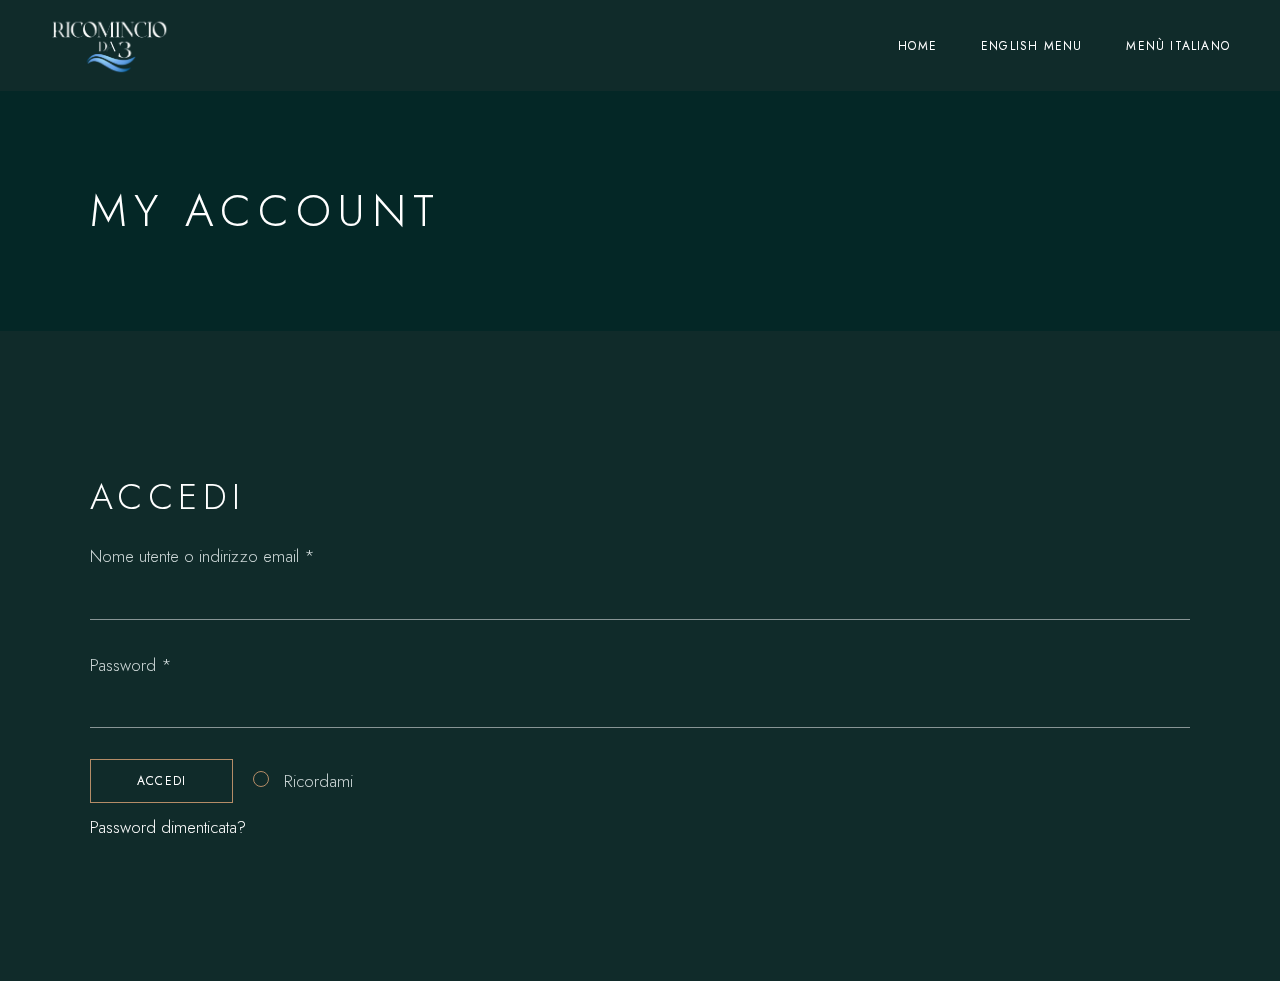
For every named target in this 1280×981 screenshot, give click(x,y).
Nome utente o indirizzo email (232, 555)
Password (160, 664)
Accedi (161, 781)
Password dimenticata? (168, 827)
